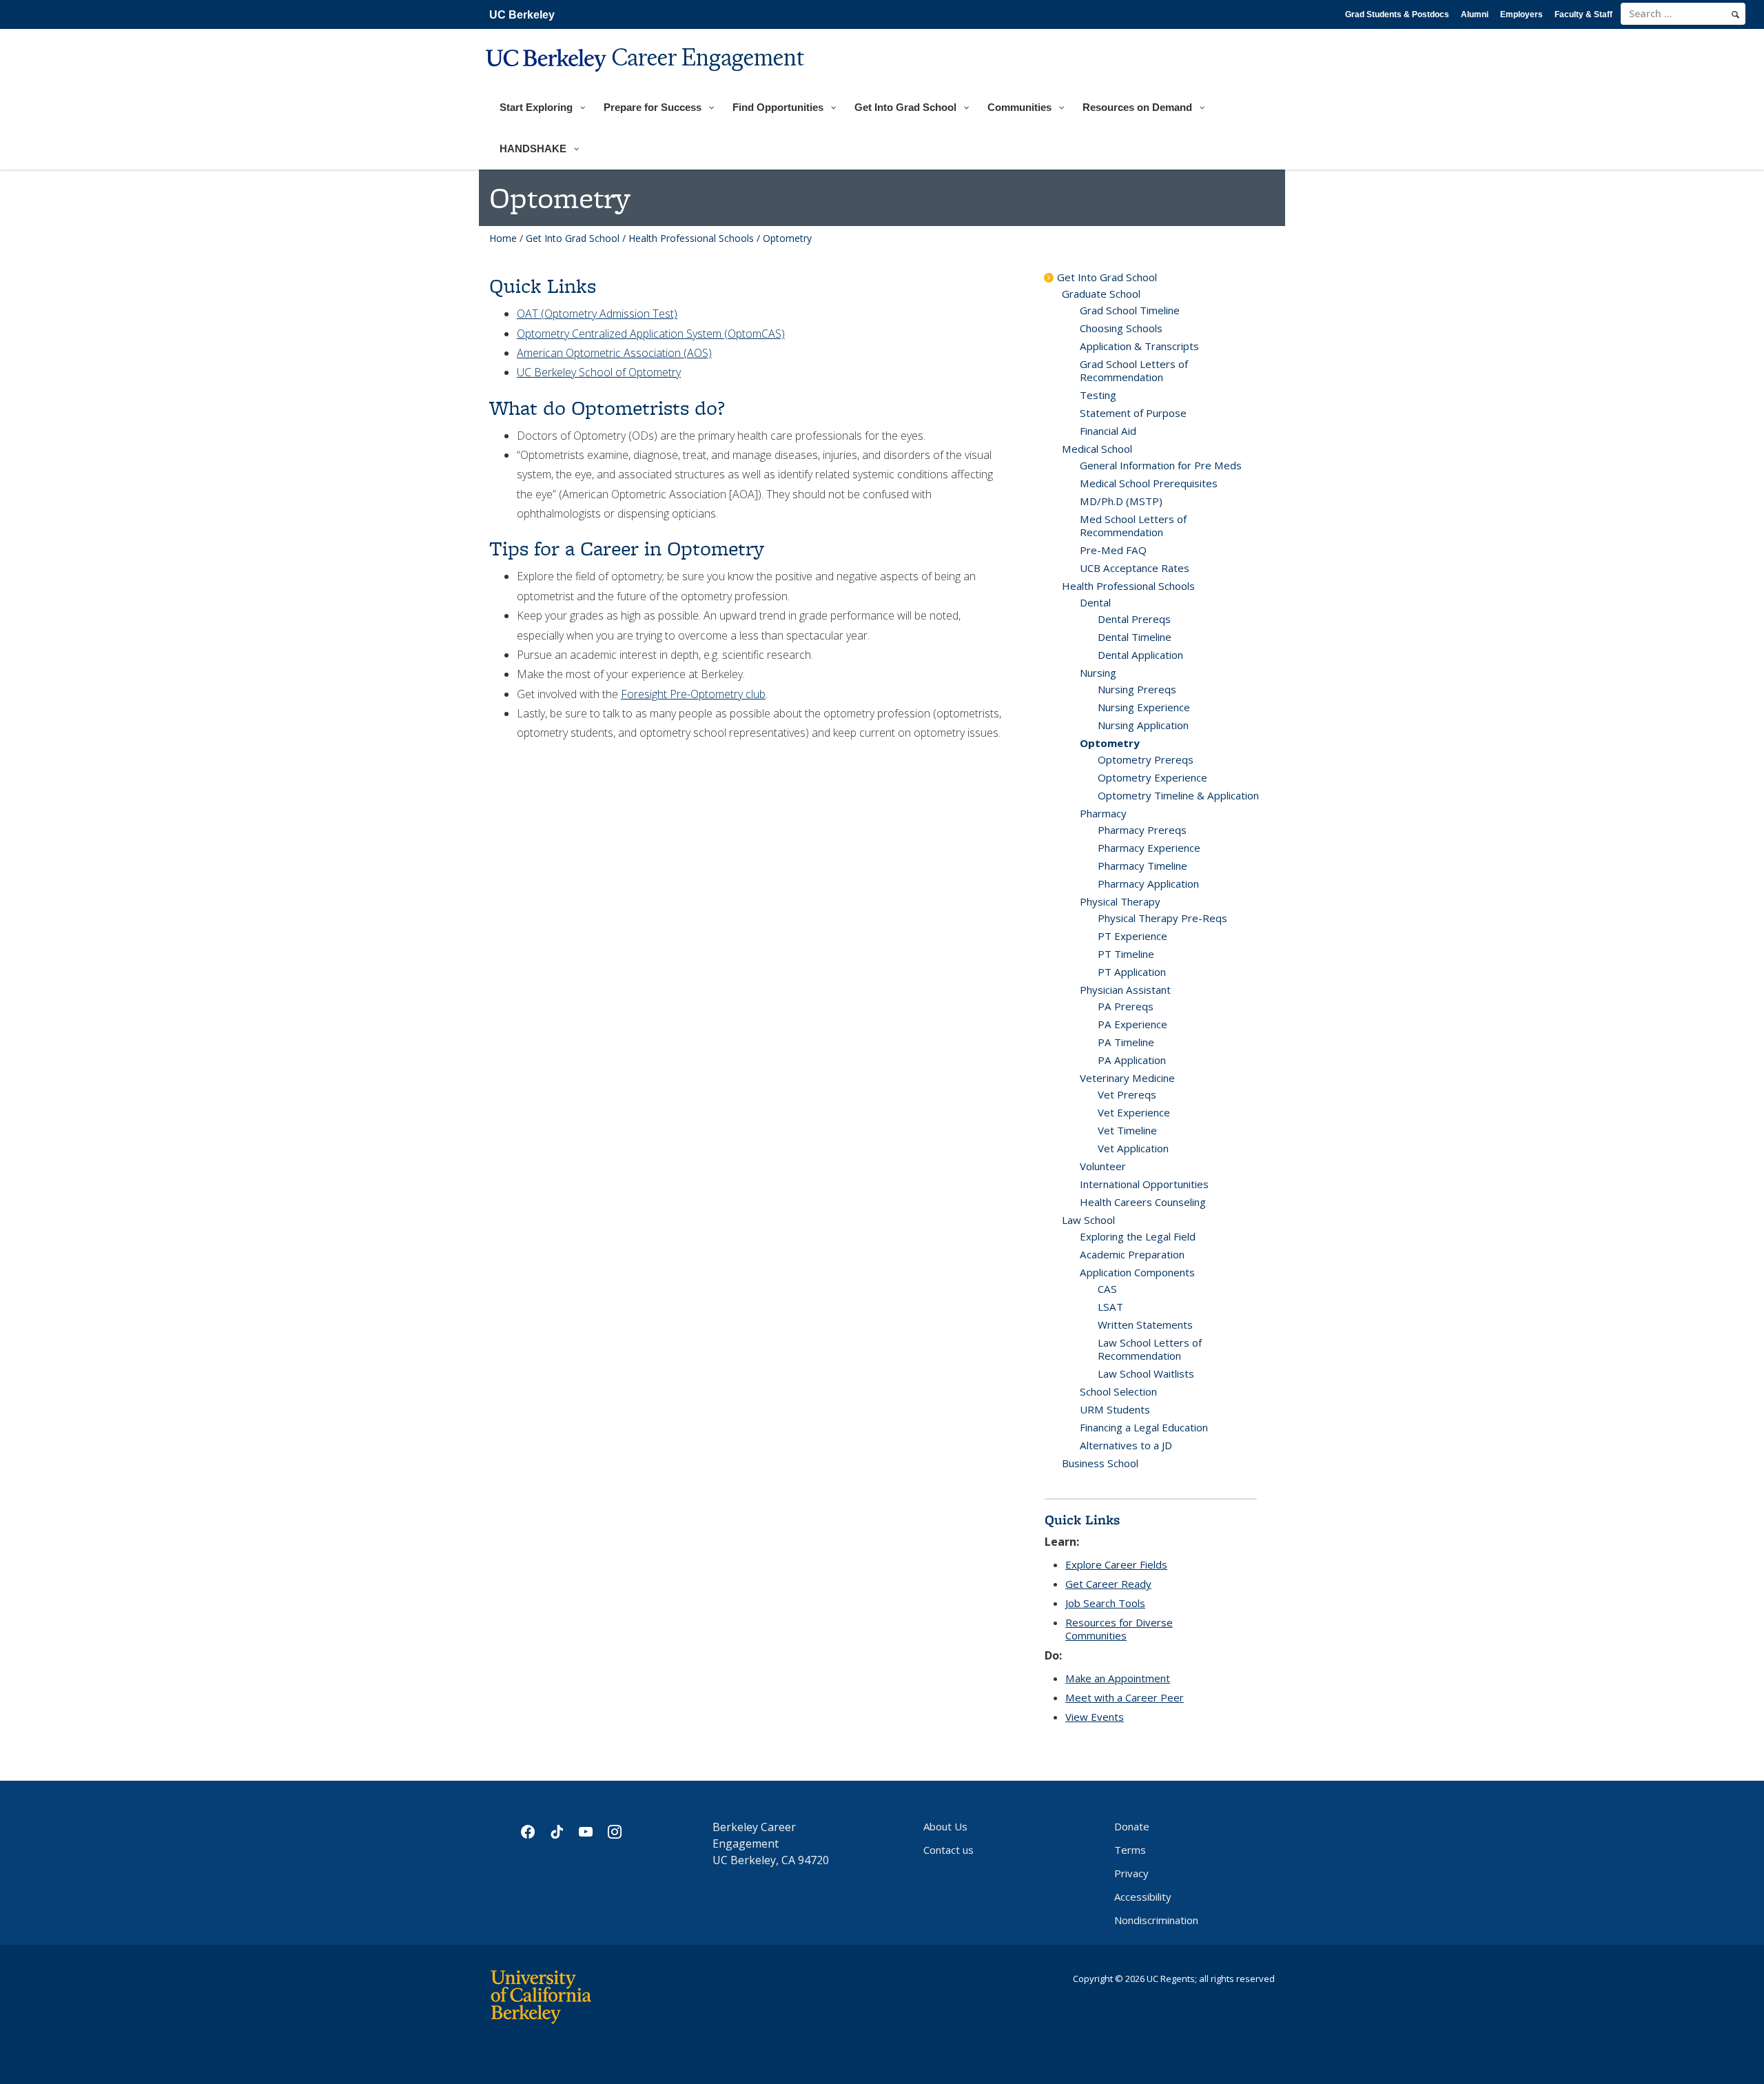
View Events (1095, 1717)
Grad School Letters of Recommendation (1134, 370)
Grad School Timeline (1130, 310)
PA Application (1132, 1060)
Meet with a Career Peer (1125, 1697)
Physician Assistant (1125, 990)
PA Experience (1132, 1024)
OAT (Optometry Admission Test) (597, 314)
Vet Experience (1134, 1112)
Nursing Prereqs (1137, 689)
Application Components (1137, 1272)
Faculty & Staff (1583, 14)
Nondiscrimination (1156, 1920)
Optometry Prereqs (1146, 759)
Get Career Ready (1108, 1584)
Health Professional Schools (691, 238)
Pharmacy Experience (1149, 848)
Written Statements (1145, 1325)
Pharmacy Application (1148, 883)
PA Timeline (1126, 1042)
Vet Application (1133, 1148)
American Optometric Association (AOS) (614, 353)
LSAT (1110, 1307)
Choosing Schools (1121, 328)
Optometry (1110, 743)
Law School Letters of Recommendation (1150, 1349)
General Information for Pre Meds (1161, 465)
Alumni (1475, 14)
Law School (1088, 1220)
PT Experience (1132, 936)
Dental (1095, 602)
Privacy (1131, 1873)
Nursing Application (1143, 725)
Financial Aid (1108, 431)
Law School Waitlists (1146, 1373)
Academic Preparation (1132, 1254)
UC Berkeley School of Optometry (599, 372)
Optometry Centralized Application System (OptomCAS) (651, 334)
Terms (1130, 1850)
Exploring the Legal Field (1138, 1236)
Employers (1521, 14)
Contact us (948, 1850)
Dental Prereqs (1134, 619)
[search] (1735, 14)
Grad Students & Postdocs (1397, 14)
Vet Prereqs (1127, 1094)
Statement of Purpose (1133, 413)
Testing (1098, 395)
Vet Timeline (1127, 1130)
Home (503, 238)
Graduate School (1101, 294)
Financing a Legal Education (1144, 1427)
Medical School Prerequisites (1149, 483)
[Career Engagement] (647, 80)
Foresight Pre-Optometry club (693, 694)
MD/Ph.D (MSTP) (1121, 501)
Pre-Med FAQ (1113, 550)
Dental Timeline (1135, 637)
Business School (1100, 1463)
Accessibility (1143, 1897)
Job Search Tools (1105, 1603)
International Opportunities (1144, 1184)
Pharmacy (1103, 813)
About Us (945, 1826)
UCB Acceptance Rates (1135, 568)
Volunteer (1103, 1166)
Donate (1132, 1826)
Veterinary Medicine (1127, 1078)
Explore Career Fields (1116, 1564)
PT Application (1132, 972)
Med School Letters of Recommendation (1133, 525)
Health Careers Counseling (1143, 1202)
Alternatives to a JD (1126, 1445)
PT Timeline (1126, 954)
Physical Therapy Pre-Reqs (1162, 918)
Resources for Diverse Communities (1119, 1629)
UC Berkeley (522, 15)
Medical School (1097, 449)
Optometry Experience (1152, 777)
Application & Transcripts (1139, 346)
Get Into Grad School (573, 238)
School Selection (1118, 1391)
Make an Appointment (1118, 1678)
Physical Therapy (1120, 901)
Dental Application (1140, 655)
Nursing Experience (1144, 707)
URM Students (1115, 1409)
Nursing (1098, 673)
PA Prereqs (1126, 1006)
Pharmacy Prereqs (1142, 830)
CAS (1107, 1289)
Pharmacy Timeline (1142, 866)
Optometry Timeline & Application (1178, 795)
